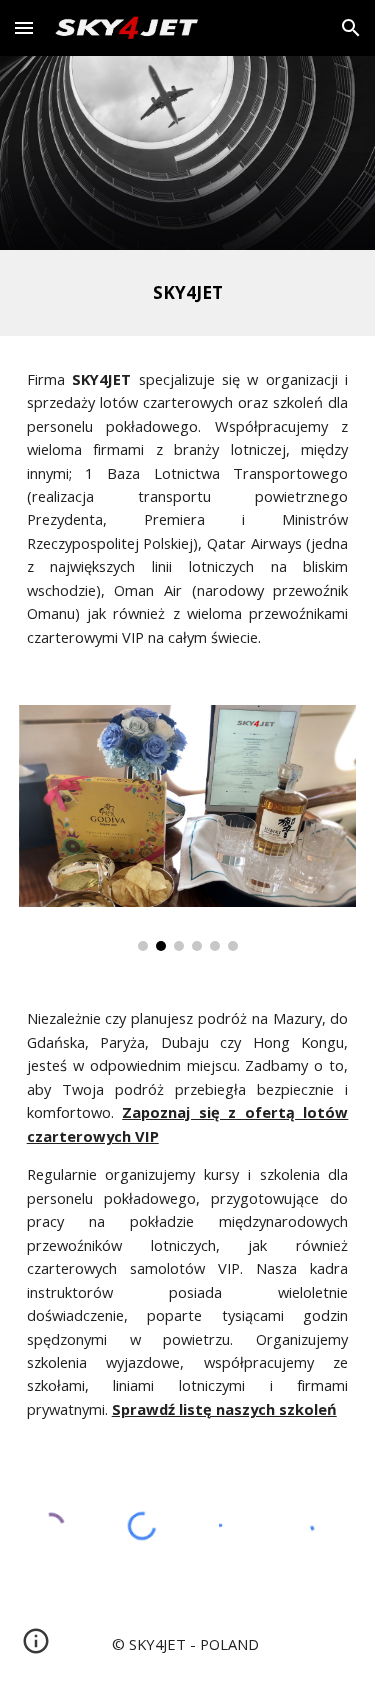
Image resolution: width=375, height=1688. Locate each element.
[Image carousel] (188, 828)
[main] (188, 293)
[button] (24, 27)
